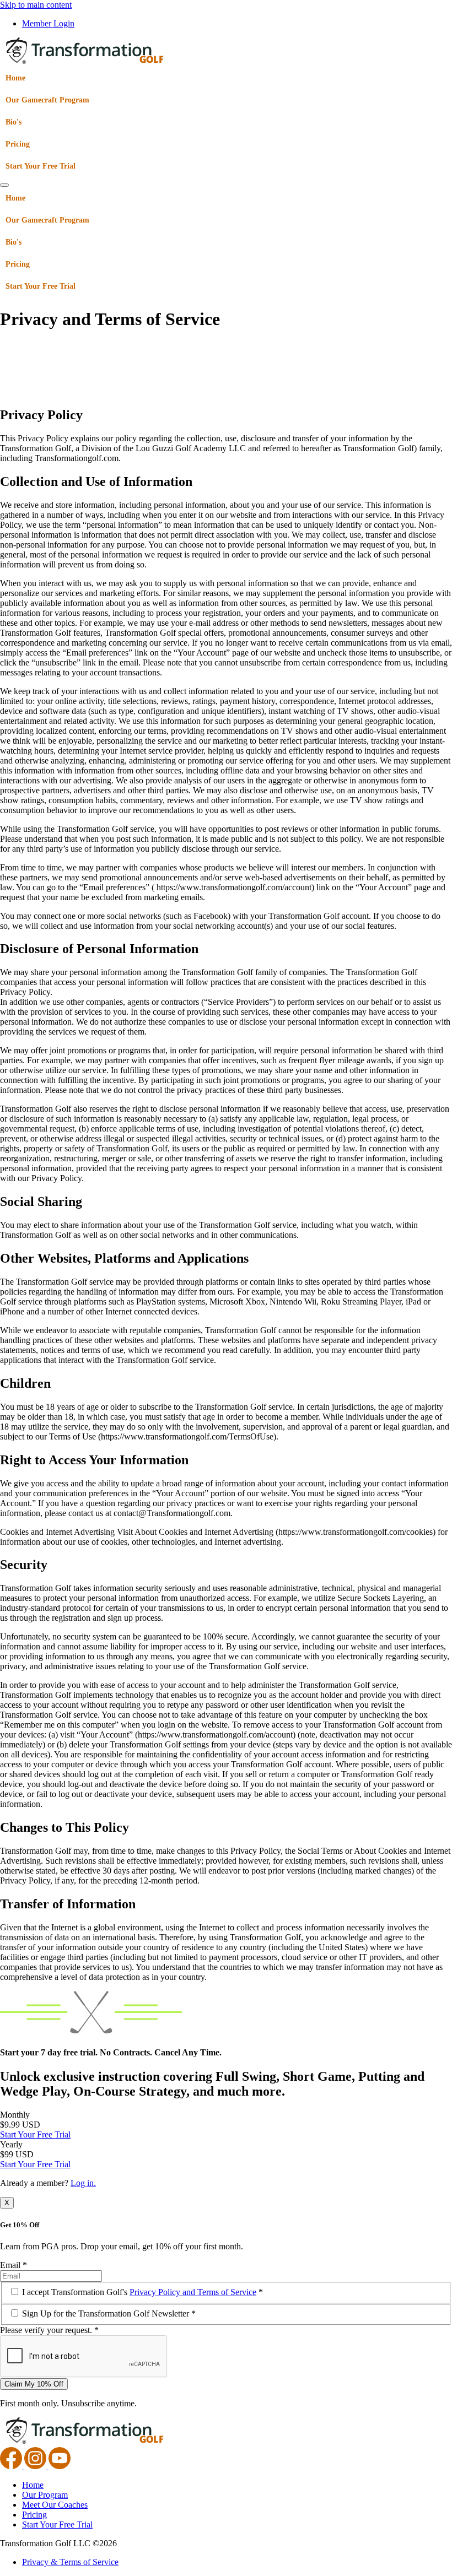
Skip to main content (36, 5)
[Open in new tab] (12, 2466)
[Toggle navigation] (4, 185)
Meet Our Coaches (55, 2505)
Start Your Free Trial (41, 166)
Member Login (48, 23)
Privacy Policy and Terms (193, 2292)
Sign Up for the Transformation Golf (109, 2313)
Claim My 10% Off (34, 2384)
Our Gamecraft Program (47, 100)
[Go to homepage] (85, 62)
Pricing (18, 144)
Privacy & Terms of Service (70, 2562)
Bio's (14, 122)
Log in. (83, 2183)
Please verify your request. (49, 2330)
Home (15, 78)
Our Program (45, 2495)
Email (14, 2265)
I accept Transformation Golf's (142, 2292)
